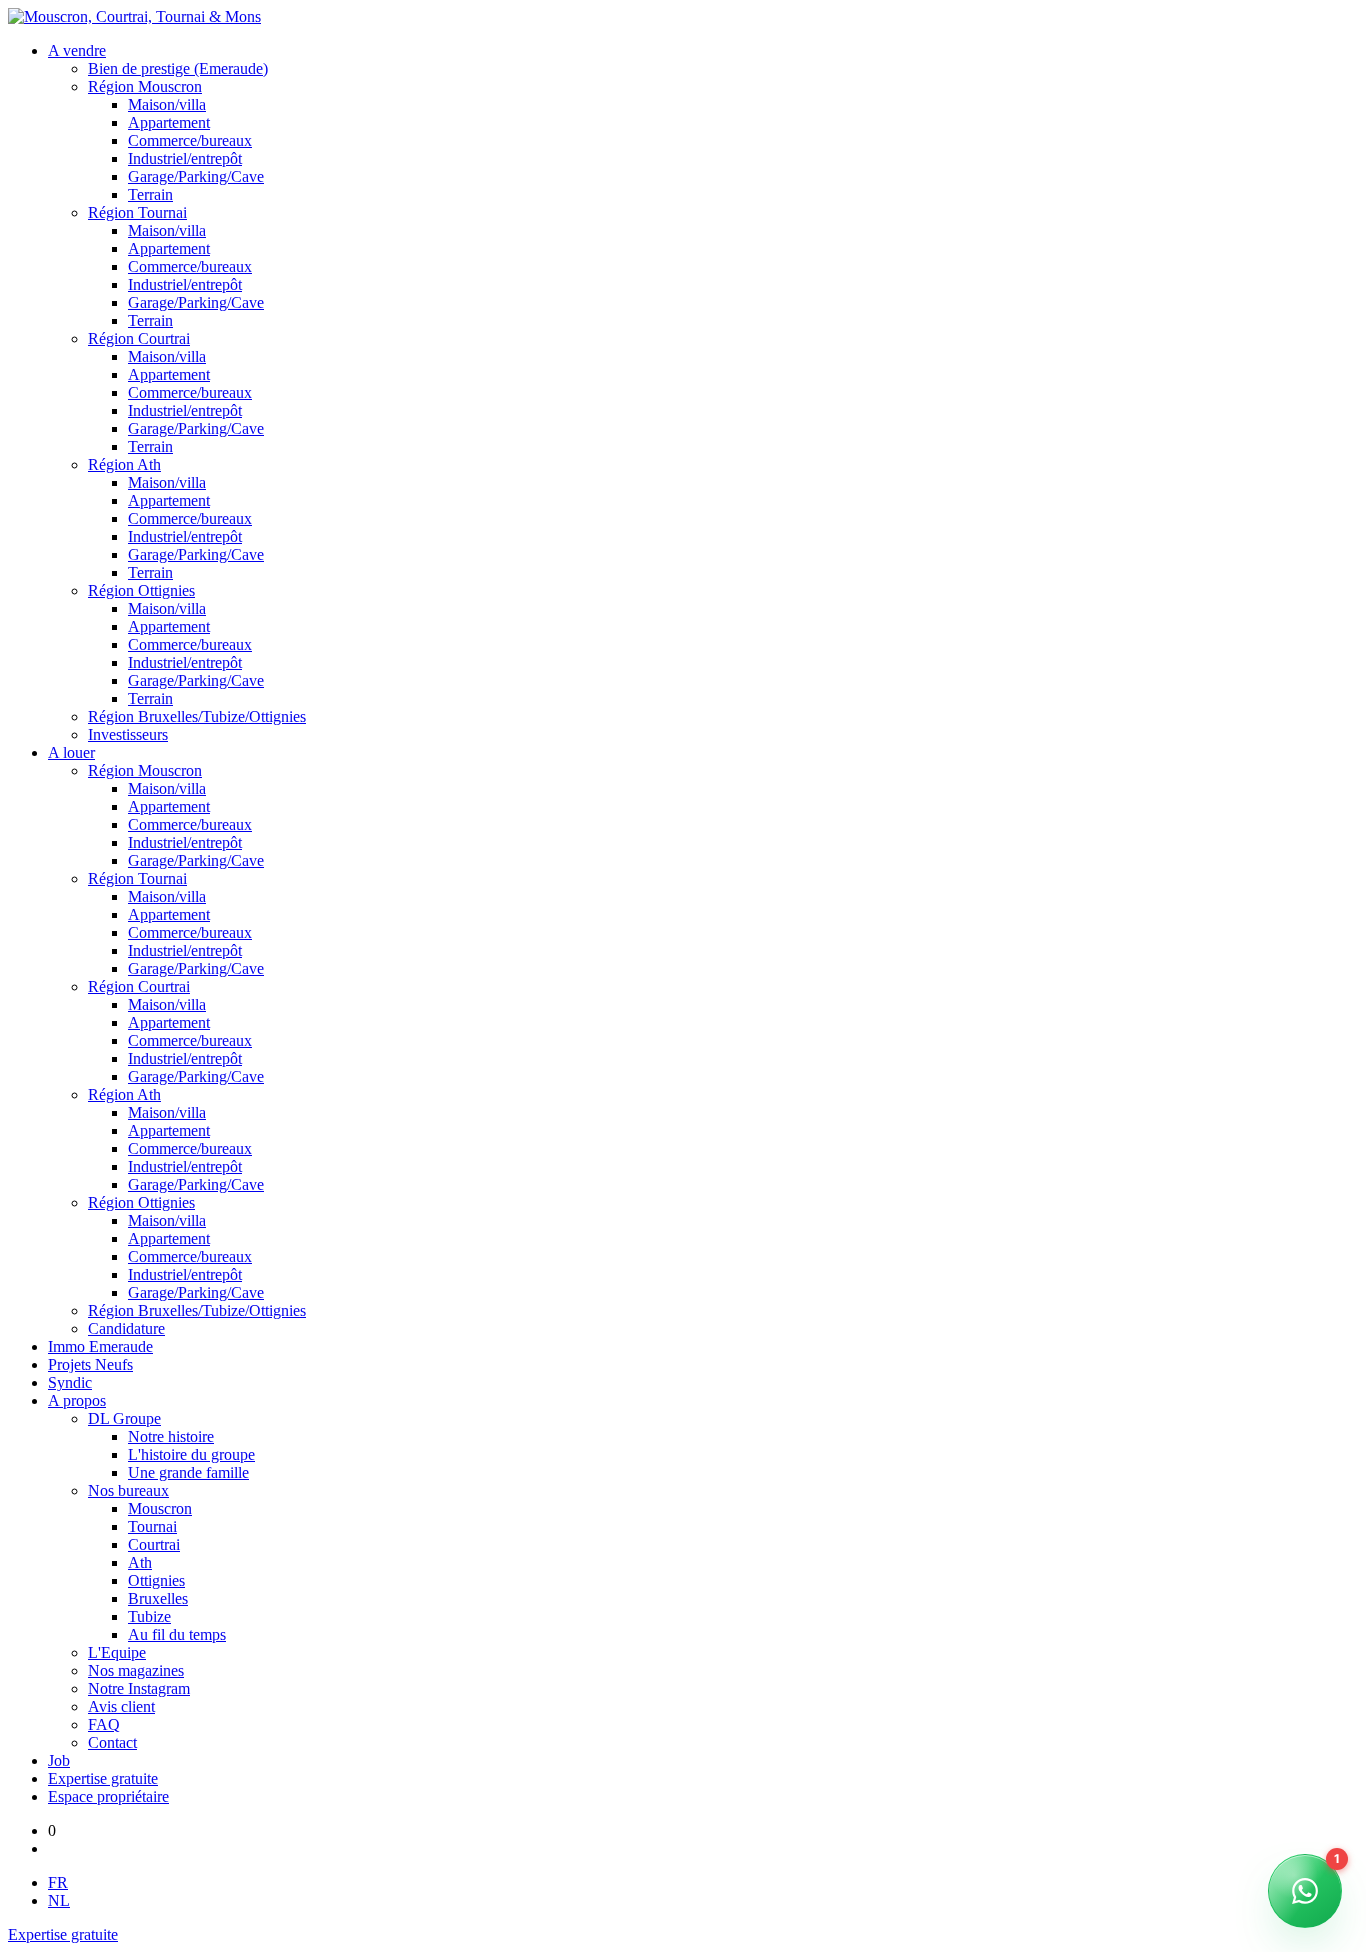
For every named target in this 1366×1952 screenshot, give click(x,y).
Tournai (152, 1526)
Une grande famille (188, 1472)
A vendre (77, 50)
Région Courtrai (139, 338)
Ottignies (156, 1580)
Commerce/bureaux (190, 140)
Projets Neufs (90, 1364)
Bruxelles (158, 1598)
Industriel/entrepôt (185, 158)
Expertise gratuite (103, 1778)
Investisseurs (128, 734)
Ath (140, 1562)
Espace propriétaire (108, 1796)
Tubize (149, 1616)
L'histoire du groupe (191, 1454)
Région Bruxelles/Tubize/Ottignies (197, 716)
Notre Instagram (139, 1688)
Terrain (150, 194)
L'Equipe (117, 1652)
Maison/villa (167, 104)
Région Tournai (137, 212)
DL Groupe (124, 1418)
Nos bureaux (128, 1490)
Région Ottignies (141, 590)
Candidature (126, 1328)
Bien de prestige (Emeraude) (178, 68)
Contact (112, 1742)
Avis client (121, 1706)
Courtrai (154, 1544)
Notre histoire (171, 1436)
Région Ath (124, 464)
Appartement (169, 122)
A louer (71, 752)
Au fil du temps (177, 1634)
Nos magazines (136, 1670)
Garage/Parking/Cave (196, 176)
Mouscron (160, 1508)
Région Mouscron (145, 86)
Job (59, 1760)
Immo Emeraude (100, 1346)
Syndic (70, 1382)
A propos (77, 1400)
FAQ (104, 1724)
